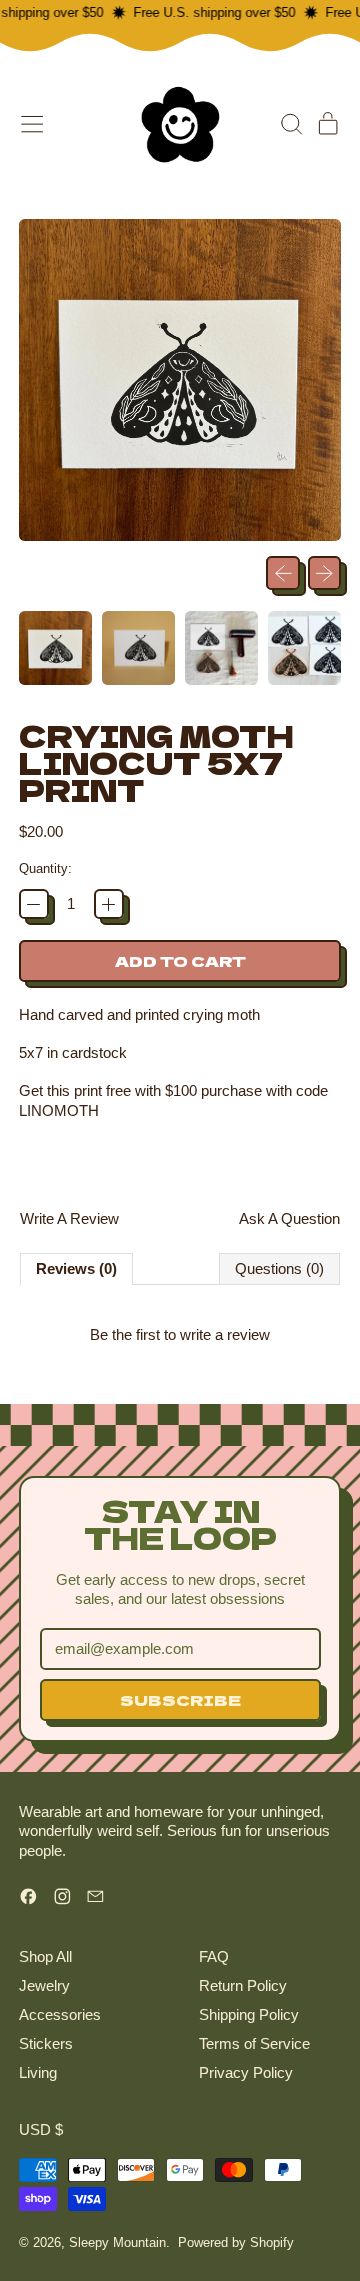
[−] (34, 904)
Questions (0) (279, 1268)
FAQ (214, 1956)
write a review (225, 1334)
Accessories (60, 2014)
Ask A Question (289, 1218)
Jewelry (44, 1985)
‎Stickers (46, 2043)
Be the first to (180, 1334)
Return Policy (243, 1985)
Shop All (45, 1956)
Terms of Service (254, 2043)
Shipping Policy (249, 2014)
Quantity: (45, 868)
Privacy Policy (246, 2072)
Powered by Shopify (236, 2242)
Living (38, 2072)
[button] (291, 124)
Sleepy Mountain (117, 2242)
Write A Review (69, 1218)
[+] (109, 904)
